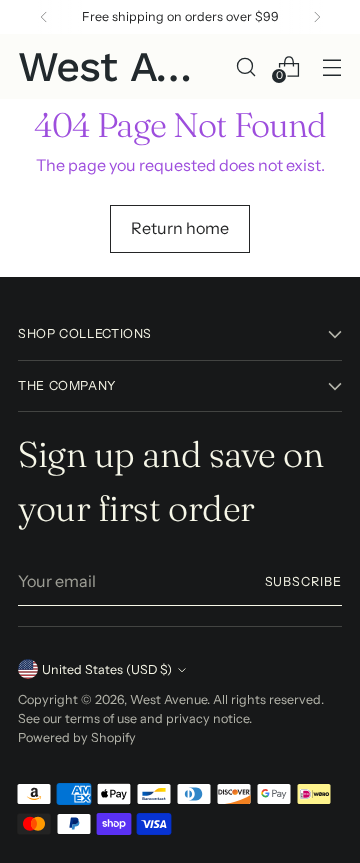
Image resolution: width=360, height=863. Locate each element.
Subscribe (303, 581)
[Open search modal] (245, 66)
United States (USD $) (107, 669)
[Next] (317, 17)
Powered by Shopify (77, 737)
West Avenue (168, 699)
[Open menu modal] (331, 66)
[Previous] (44, 17)
